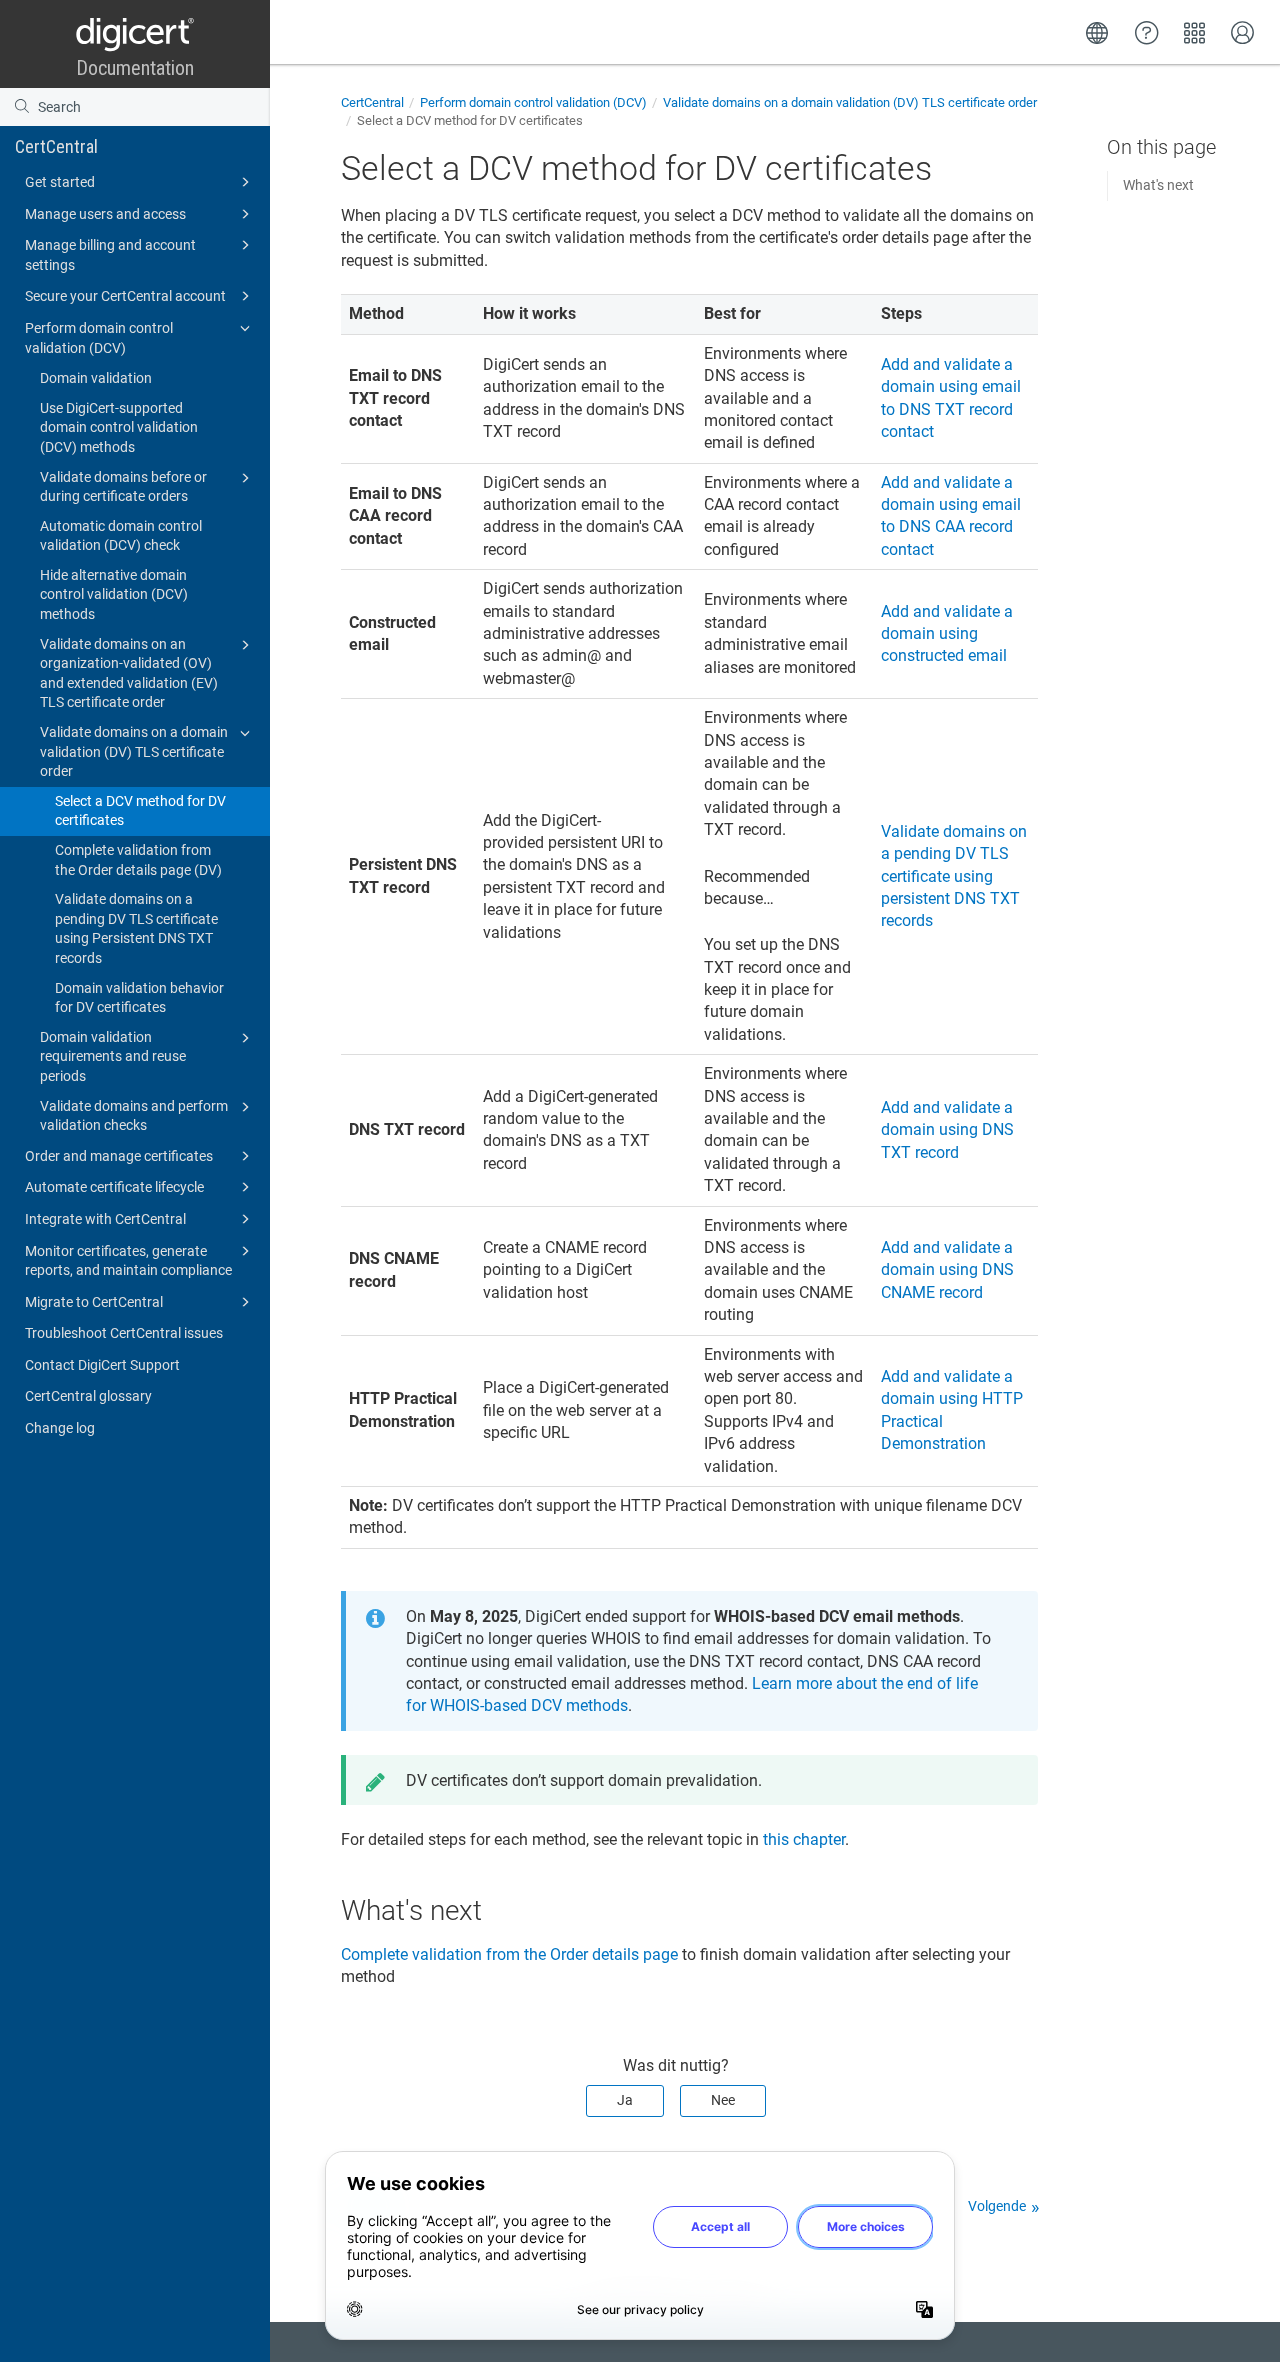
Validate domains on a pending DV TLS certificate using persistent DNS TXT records (954, 876)
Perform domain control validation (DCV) (99, 338)
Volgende (997, 2206)
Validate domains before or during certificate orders (123, 487)
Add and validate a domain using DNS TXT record (947, 1130)
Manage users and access (105, 214)
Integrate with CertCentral (105, 1219)
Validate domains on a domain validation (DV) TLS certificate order (134, 751)
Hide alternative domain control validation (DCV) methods (114, 594)
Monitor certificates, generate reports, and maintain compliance (128, 1261)
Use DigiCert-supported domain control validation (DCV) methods (119, 427)
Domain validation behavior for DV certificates (139, 998)
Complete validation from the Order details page (509, 1954)
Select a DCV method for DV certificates (140, 811)
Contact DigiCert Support (102, 1365)
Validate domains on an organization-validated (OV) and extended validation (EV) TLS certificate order (129, 673)
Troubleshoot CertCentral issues (124, 1333)
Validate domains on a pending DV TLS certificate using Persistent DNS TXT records (136, 928)
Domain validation (96, 378)
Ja (625, 2100)
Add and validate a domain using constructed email (947, 634)
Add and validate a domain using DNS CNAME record (947, 1270)
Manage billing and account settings (110, 255)
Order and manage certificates (119, 1156)
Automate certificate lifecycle (114, 1187)
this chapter (804, 1839)
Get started (60, 182)
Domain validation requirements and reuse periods (113, 1056)
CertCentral (56, 146)
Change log (60, 1428)
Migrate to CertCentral (94, 1302)
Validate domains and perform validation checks (134, 1116)
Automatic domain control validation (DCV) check (121, 536)
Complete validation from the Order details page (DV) (138, 860)
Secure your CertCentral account (125, 296)
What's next (1158, 185)
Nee (723, 2100)
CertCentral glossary (88, 1396)
